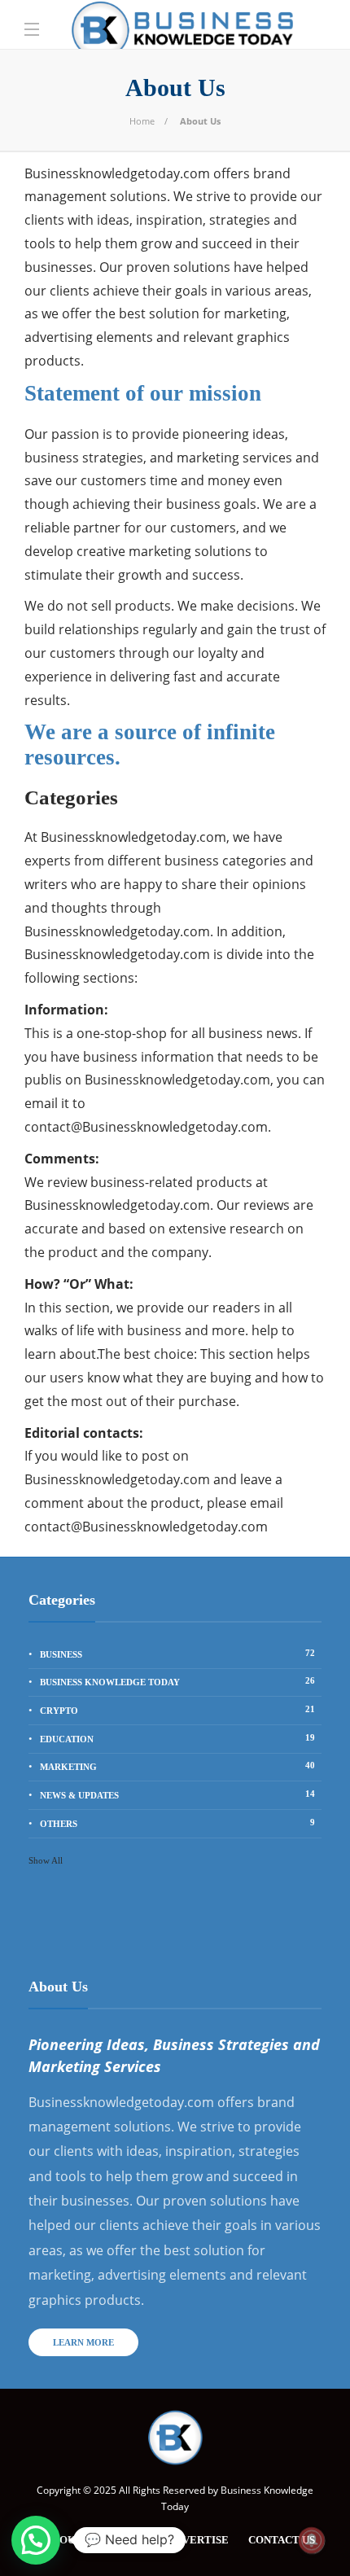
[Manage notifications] (312, 2540)
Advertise (198, 2540)
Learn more (83, 2342)
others (177, 1823)
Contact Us (282, 2540)
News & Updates (177, 1794)
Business (177, 1654)
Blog (133, 2540)
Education (177, 1738)
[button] (36, 2540)
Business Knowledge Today (177, 1681)
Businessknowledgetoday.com (117, 173)
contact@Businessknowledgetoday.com (146, 1127)
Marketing (177, 1766)
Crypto (177, 1710)
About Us (71, 2540)
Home (142, 121)
